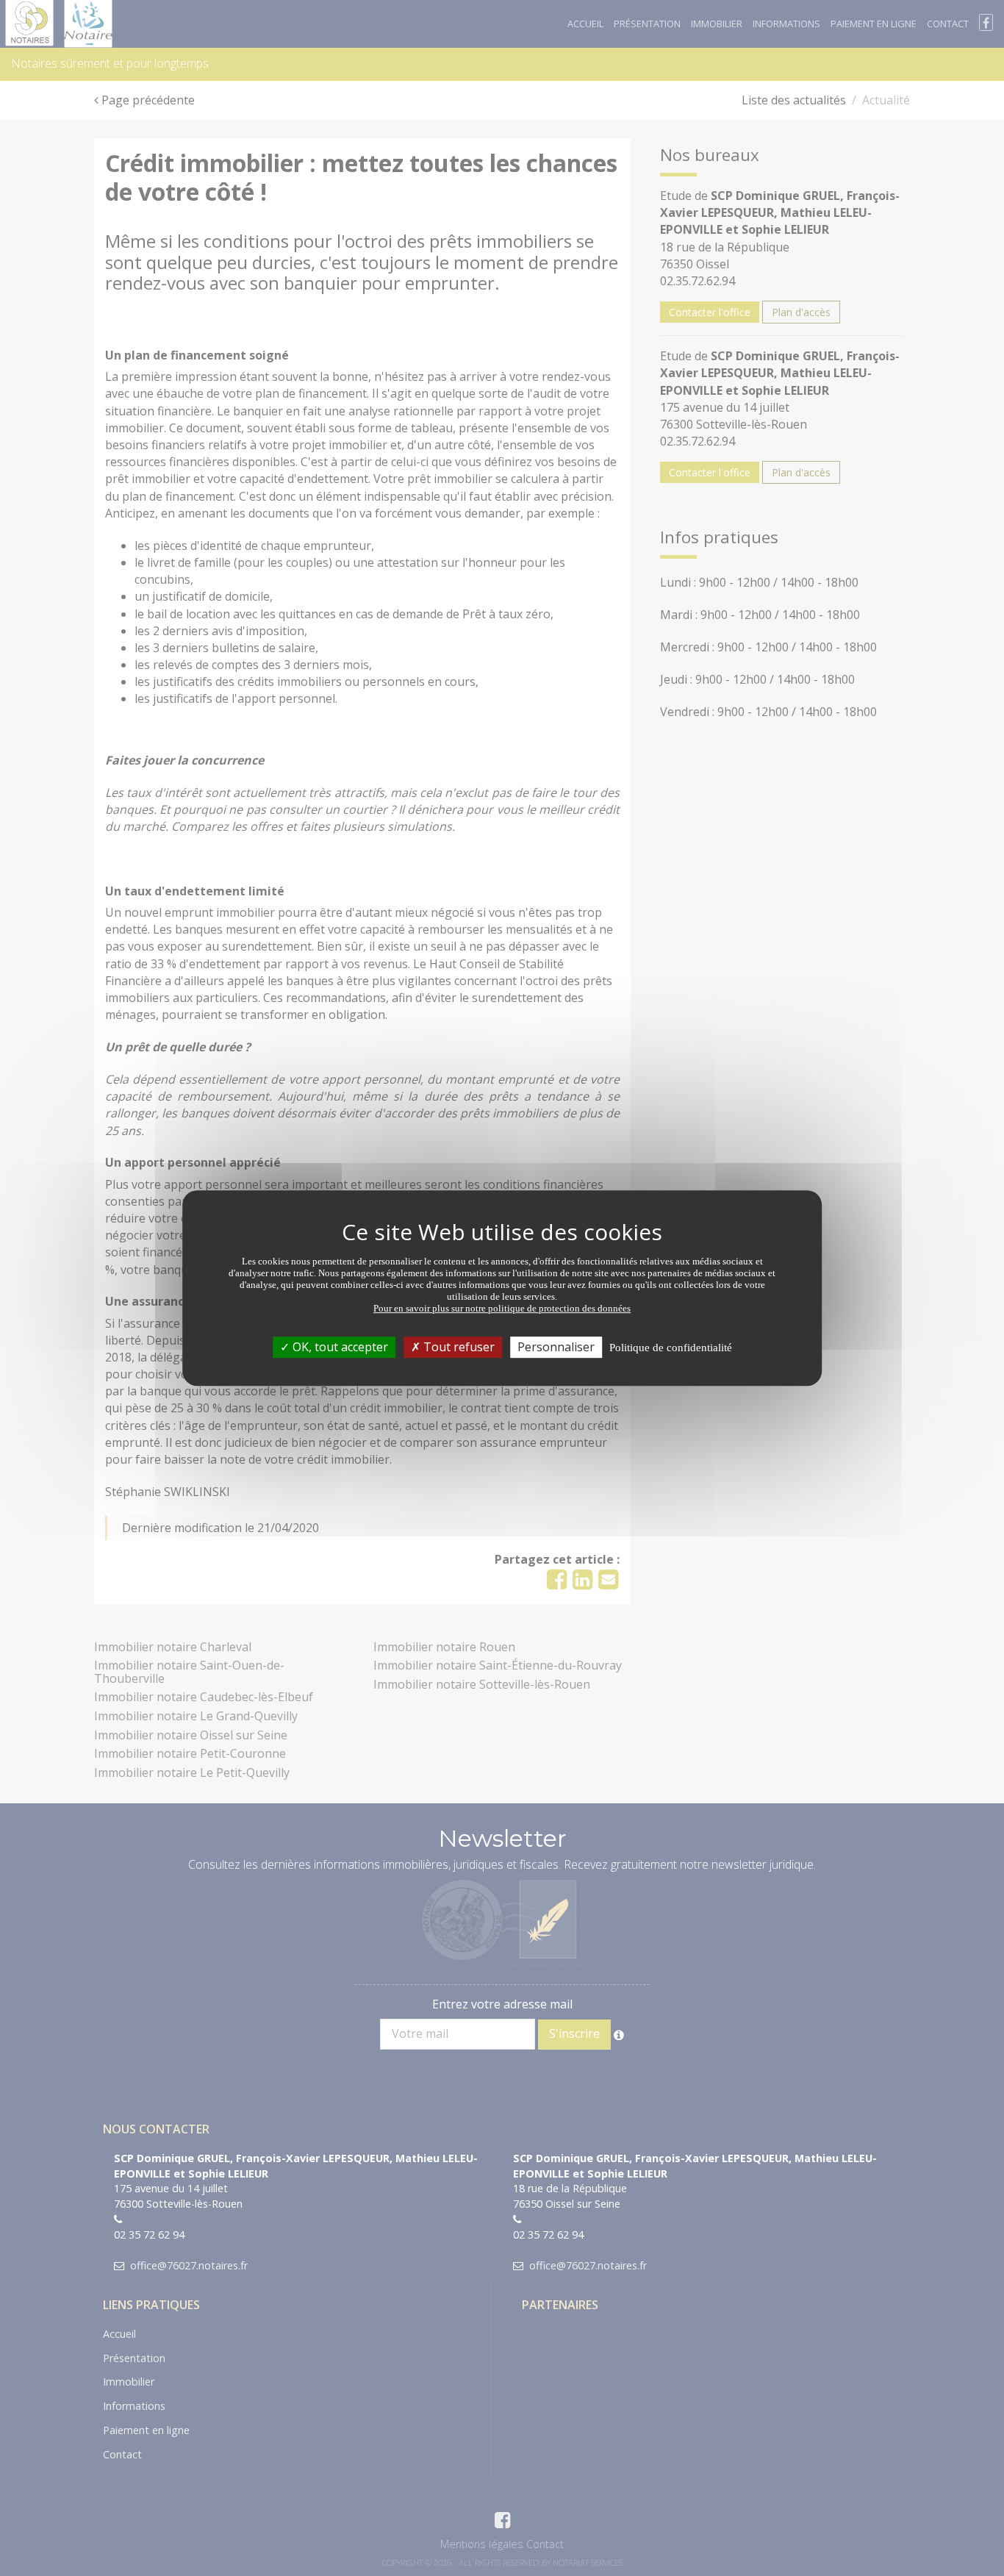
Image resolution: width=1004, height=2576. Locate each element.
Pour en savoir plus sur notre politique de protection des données (502, 1308)
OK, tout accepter (339, 1347)
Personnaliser (556, 1347)
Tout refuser (458, 1347)
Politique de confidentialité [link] (671, 1348)
